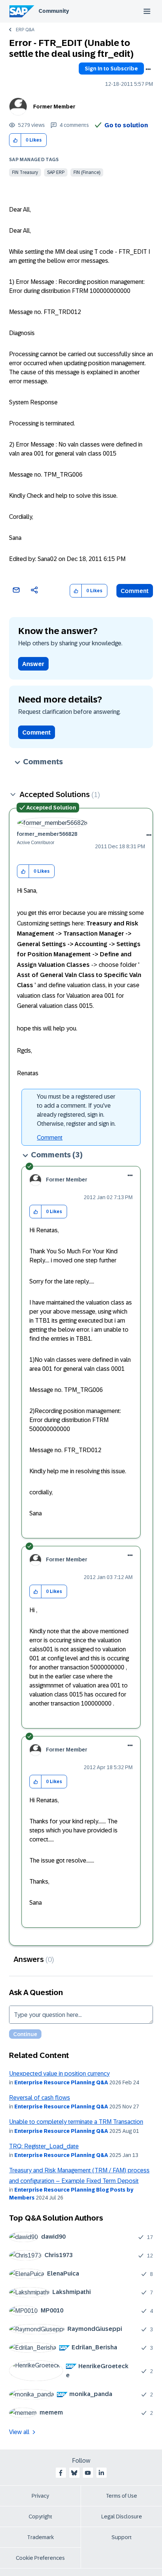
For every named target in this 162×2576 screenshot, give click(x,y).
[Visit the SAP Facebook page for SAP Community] (61, 2473)
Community (54, 11)
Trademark (40, 2537)
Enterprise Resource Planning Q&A (61, 2082)
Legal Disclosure (122, 2517)
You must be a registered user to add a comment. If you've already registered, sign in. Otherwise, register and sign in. (76, 1110)
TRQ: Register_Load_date (44, 2146)
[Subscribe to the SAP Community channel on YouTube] (88, 2473)
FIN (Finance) (87, 172)
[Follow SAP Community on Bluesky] (74, 2473)
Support (122, 2537)
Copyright (40, 2517)
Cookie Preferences (40, 2558)
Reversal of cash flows (40, 2098)
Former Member (54, 107)
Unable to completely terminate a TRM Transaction (76, 2122)
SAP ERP (56, 172)
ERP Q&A (25, 30)
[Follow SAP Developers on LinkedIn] (101, 2473)
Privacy (40, 2496)
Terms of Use (121, 2496)
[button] (15, 140)
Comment (135, 591)
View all (19, 2432)
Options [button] (148, 69)
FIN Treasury (25, 172)
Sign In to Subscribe (111, 69)
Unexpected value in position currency (59, 2074)
